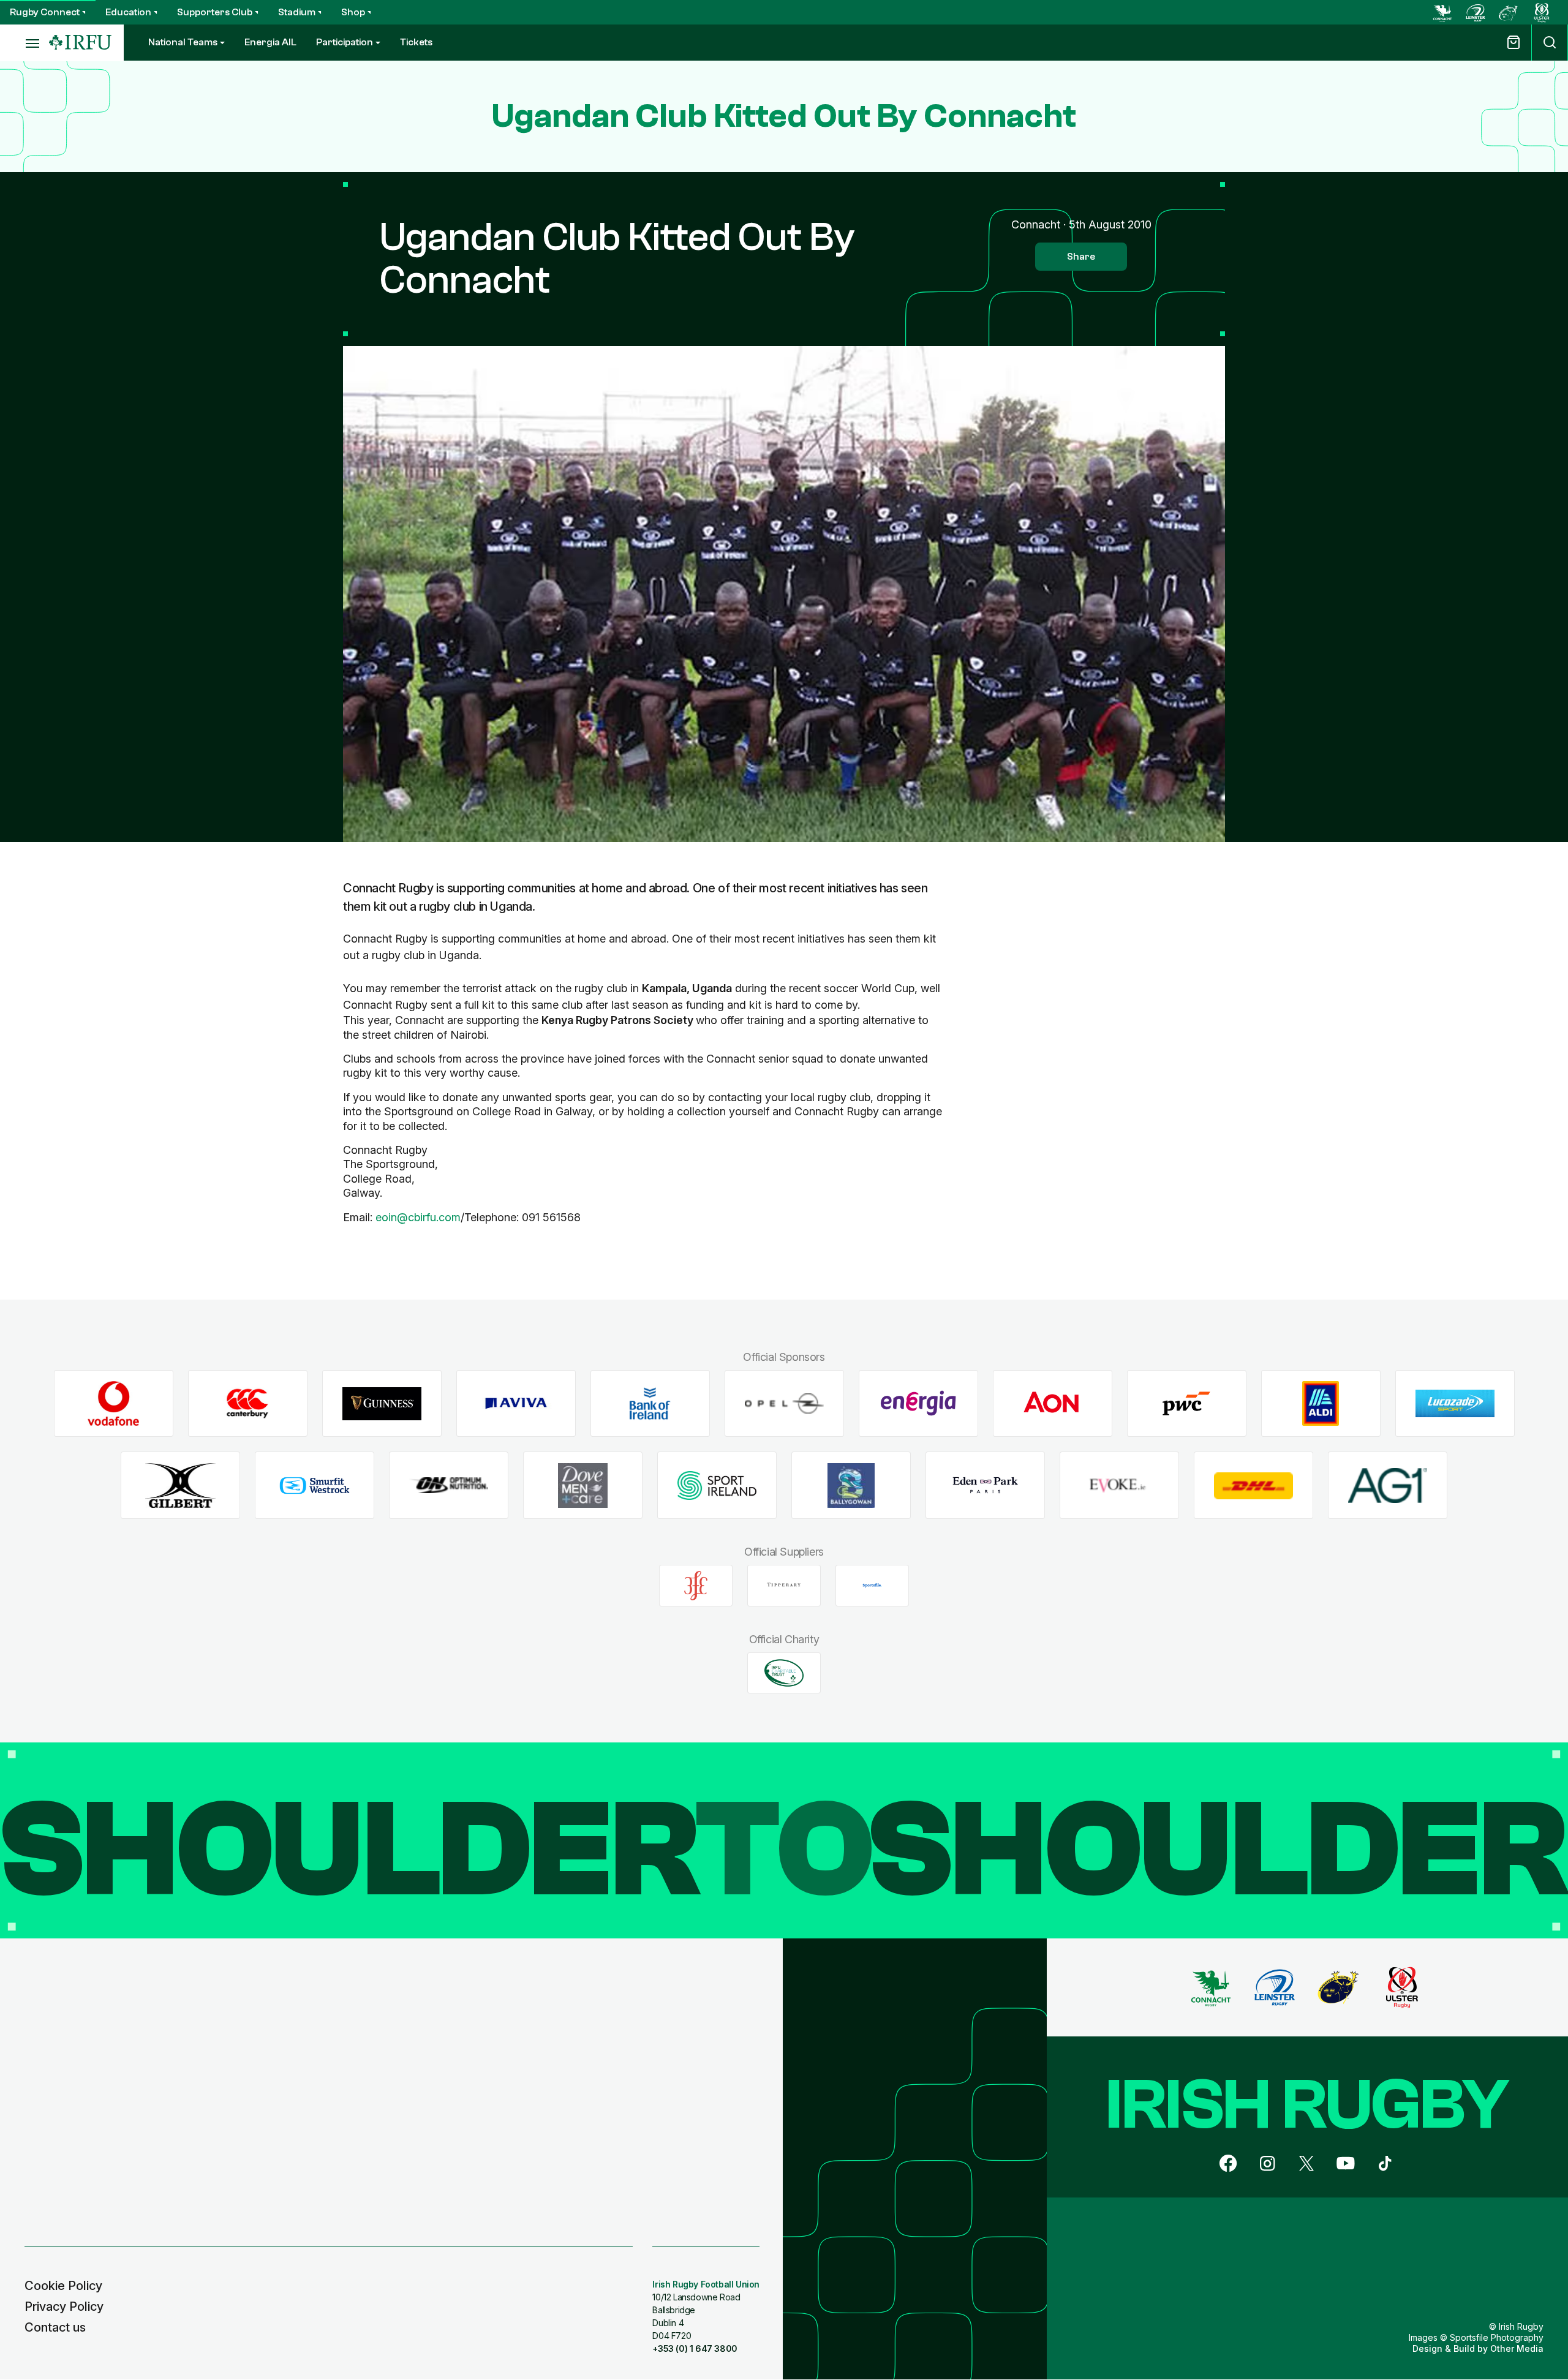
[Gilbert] (180, 1486)
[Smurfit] (315, 1486)
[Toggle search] (1550, 43)
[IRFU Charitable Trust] (784, 1673)
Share (1081, 257)
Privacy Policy (64, 2307)
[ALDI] (1321, 1403)
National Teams (183, 42)
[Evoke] (1119, 1486)
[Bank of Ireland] (650, 1403)
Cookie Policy (63, 2286)
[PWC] (1187, 1403)
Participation (345, 42)
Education (128, 12)
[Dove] (583, 1486)
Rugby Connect (45, 12)
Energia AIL (270, 42)
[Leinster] (1476, 12)
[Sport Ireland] (717, 1486)
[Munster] (1509, 12)
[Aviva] (516, 1403)
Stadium (297, 12)
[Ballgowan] (851, 1486)
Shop (353, 12)
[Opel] (784, 1403)
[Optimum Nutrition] (449, 1486)
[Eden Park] (985, 1486)
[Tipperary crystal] (784, 1586)
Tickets (416, 42)
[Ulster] (1542, 12)
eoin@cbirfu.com (418, 1217)
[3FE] (696, 1586)
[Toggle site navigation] (24, 43)
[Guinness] (382, 1403)
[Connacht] (1442, 12)
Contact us (55, 2327)
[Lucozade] (1455, 1403)
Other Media (1517, 2348)
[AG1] (1388, 1486)
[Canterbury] (248, 1403)
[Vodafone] (114, 1403)
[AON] (1053, 1403)
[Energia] (918, 1403)
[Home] (80, 43)
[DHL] (1253, 1486)
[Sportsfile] (872, 1586)
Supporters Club (215, 12)
